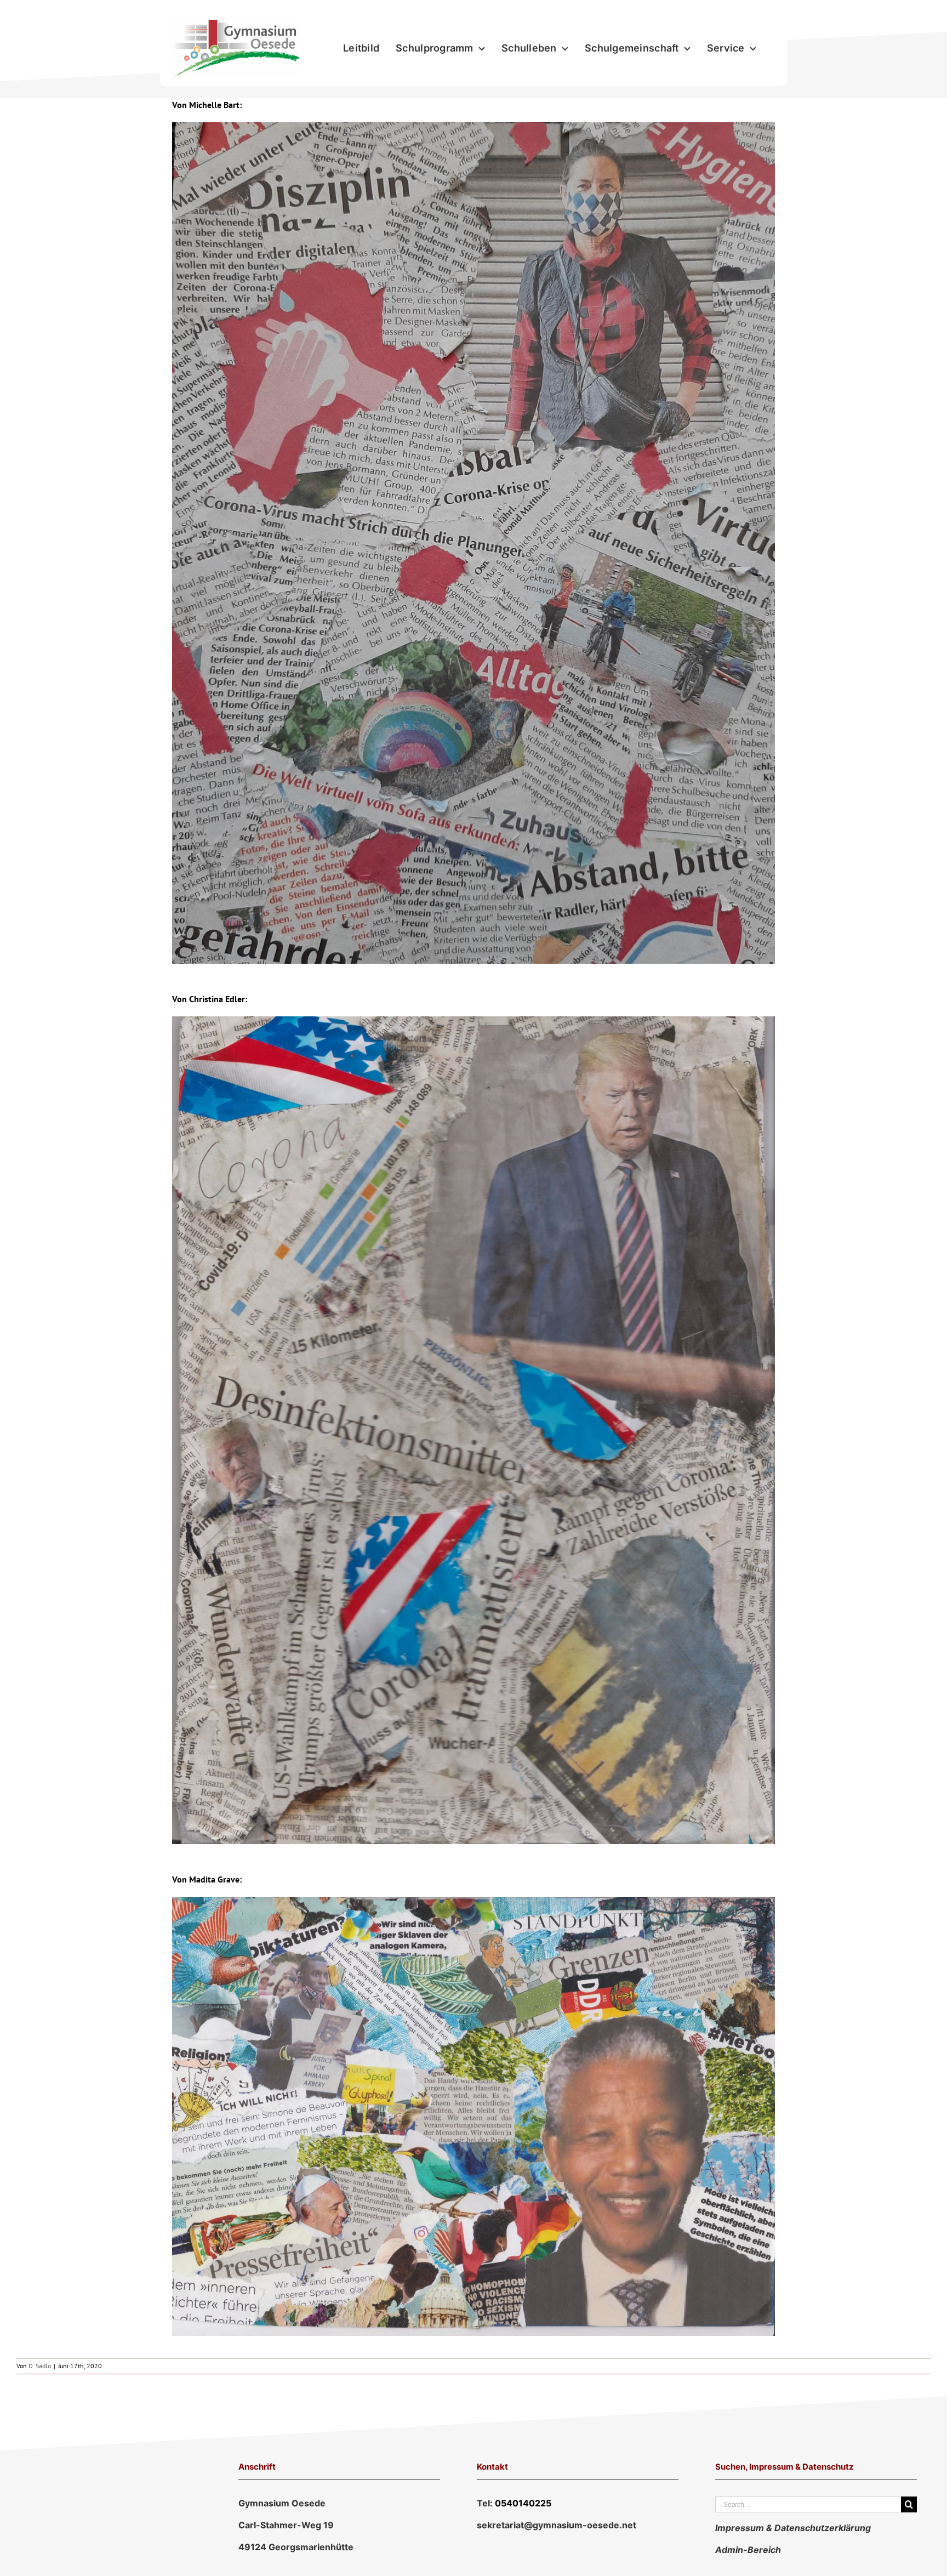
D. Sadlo (40, 2366)
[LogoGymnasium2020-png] (235, 24)
